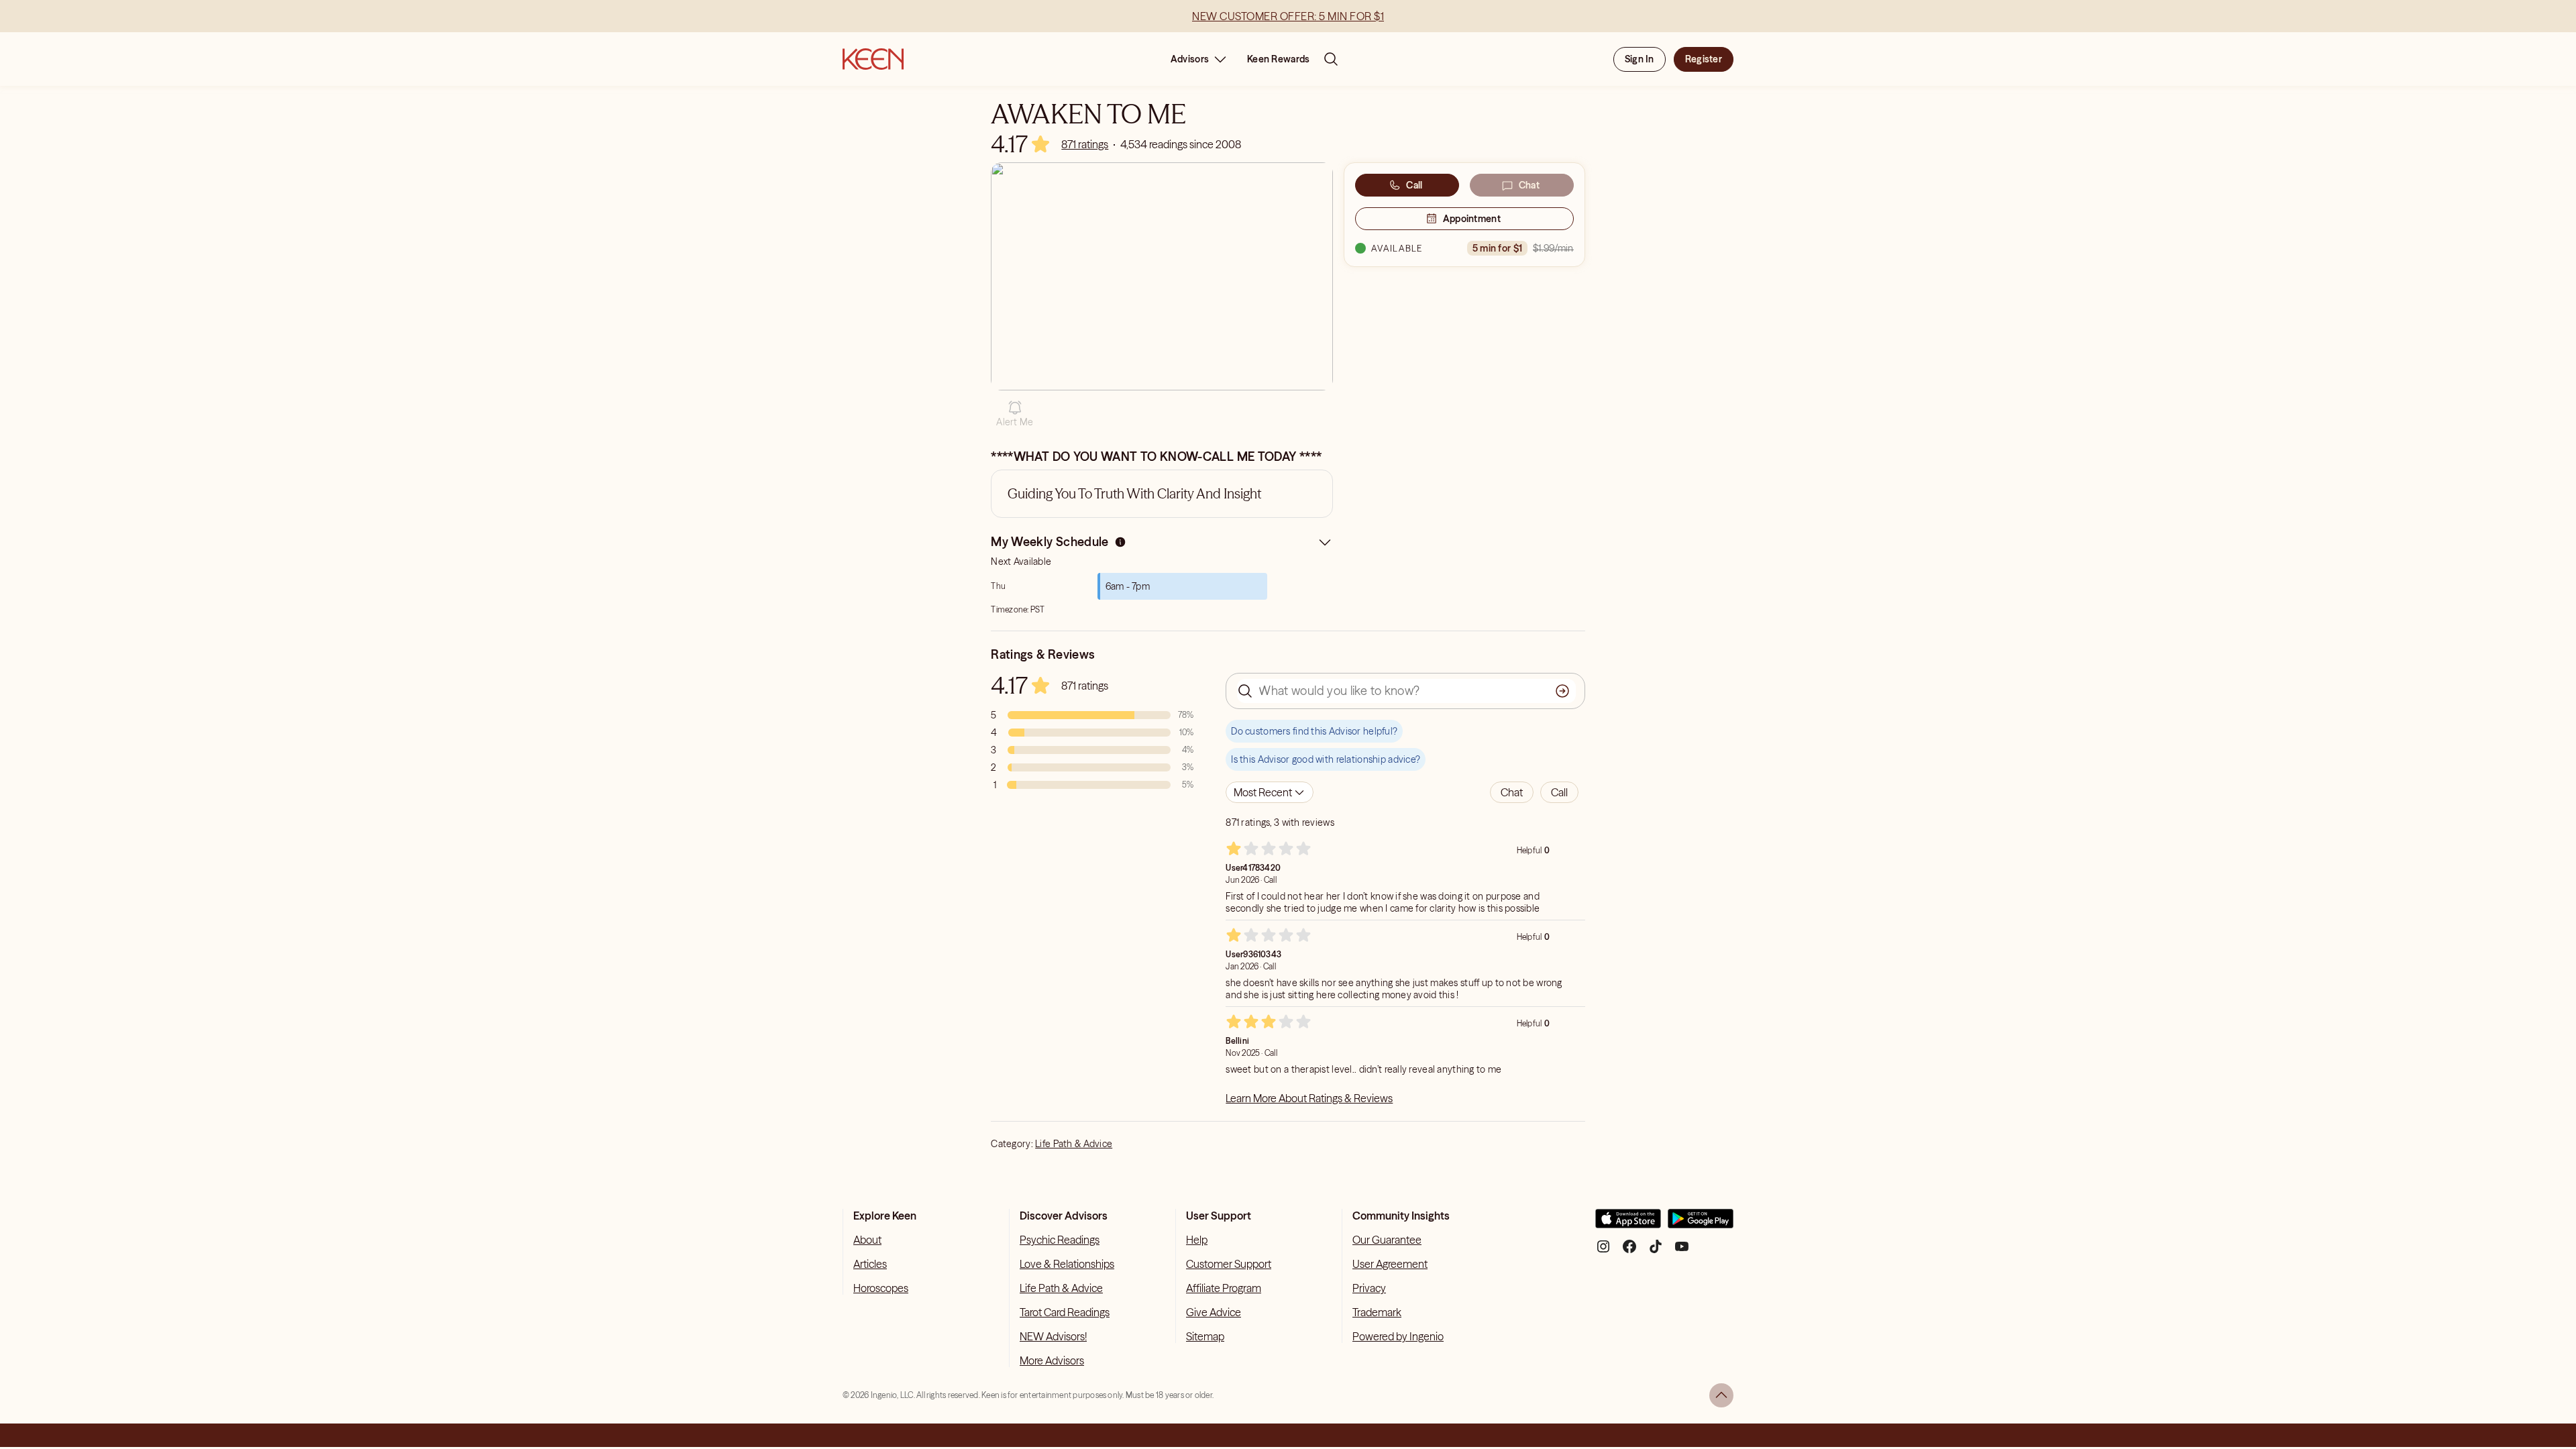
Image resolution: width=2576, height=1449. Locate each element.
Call (1414, 185)
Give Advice (1214, 1312)
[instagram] (1603, 1251)
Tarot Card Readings (1065, 1312)
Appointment (1472, 219)
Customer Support (1229, 1264)
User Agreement (1390, 1264)
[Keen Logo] (873, 59)
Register (1704, 59)
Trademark (1377, 1312)
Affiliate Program (1224, 1288)
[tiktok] (1656, 1251)
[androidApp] (1701, 1224)
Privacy (1369, 1288)
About (867, 1240)
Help (1197, 1240)
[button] (1015, 414)
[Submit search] (1562, 691)
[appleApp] (1628, 1224)
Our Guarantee (1387, 1240)
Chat (1529, 185)
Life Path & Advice (1074, 1144)
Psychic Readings (1060, 1240)
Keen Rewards (1278, 59)
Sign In (1640, 59)
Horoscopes (881, 1288)
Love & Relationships (1067, 1264)
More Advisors (1052, 1360)
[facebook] (1629, 1251)
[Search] (1331, 59)
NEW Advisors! (1053, 1336)
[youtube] (1682, 1251)
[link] (1085, 144)
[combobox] (1270, 792)
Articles (870, 1264)
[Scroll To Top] (1721, 1395)
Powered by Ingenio (1398, 1336)
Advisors (1190, 59)
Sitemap (1205, 1336)
